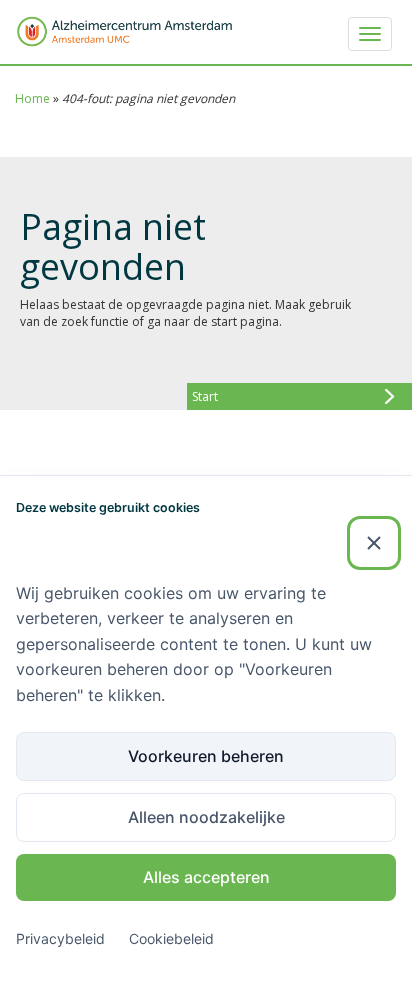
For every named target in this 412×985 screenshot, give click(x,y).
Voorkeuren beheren (206, 756)
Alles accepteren (206, 877)
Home (32, 98)
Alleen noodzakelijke (206, 817)
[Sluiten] (374, 543)
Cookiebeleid (171, 938)
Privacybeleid (60, 938)
